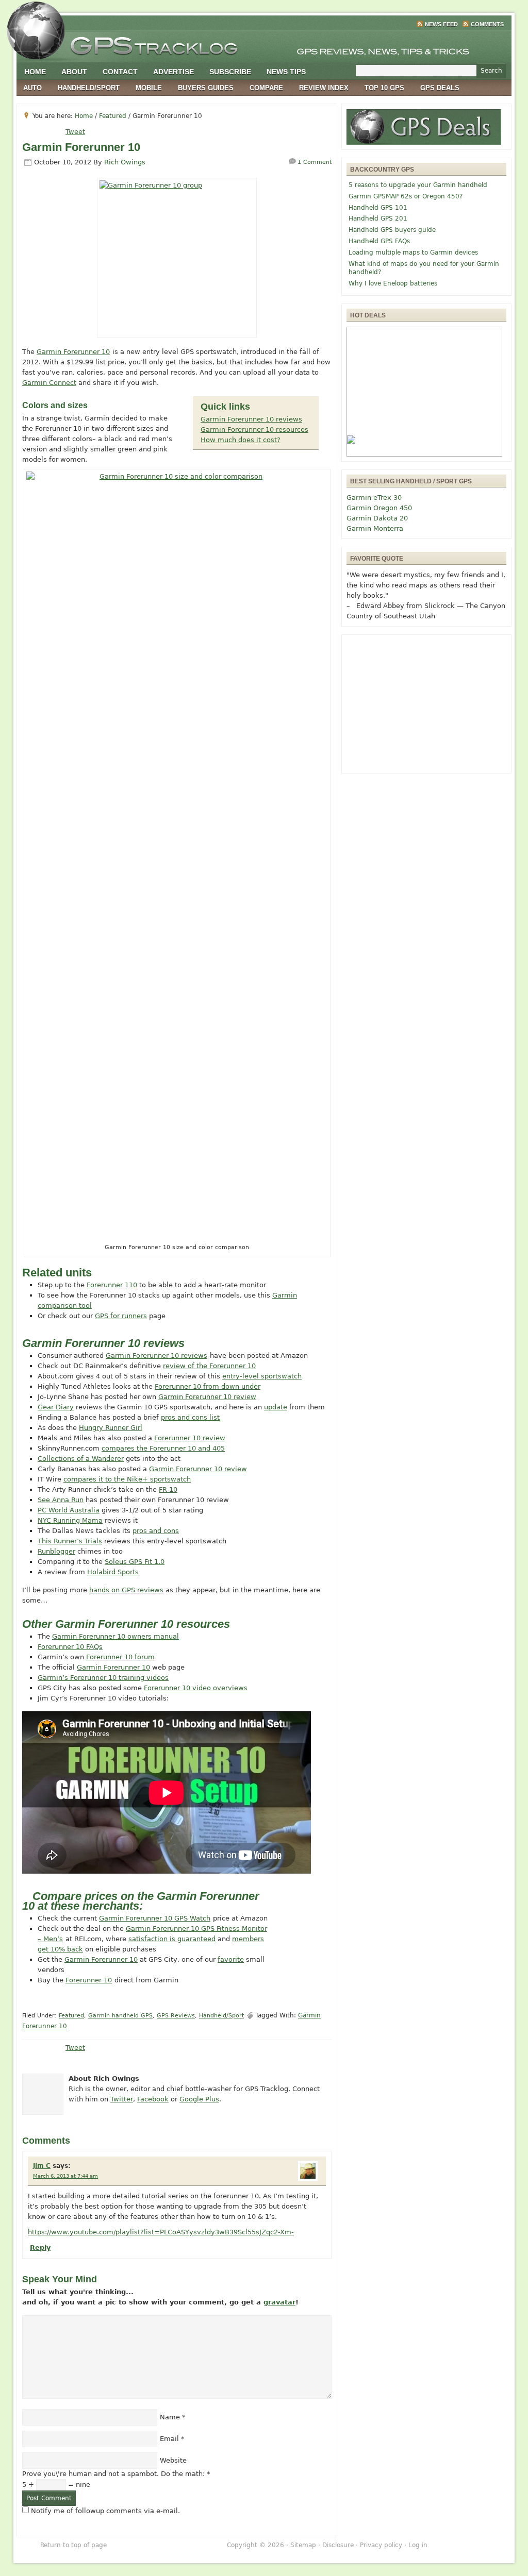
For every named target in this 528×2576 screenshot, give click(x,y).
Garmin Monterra (375, 528)
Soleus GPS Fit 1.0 (135, 1562)
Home (35, 72)
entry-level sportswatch (262, 1376)
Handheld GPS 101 (378, 208)
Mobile (149, 88)
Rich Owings (125, 162)
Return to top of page (73, 2545)
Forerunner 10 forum (120, 1657)
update (276, 1407)
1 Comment (315, 162)
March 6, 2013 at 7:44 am (65, 2176)
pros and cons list (190, 1417)
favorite (231, 1959)
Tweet (75, 132)
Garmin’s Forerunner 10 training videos (103, 1678)
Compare (266, 88)
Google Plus (199, 2099)
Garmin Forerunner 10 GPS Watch (155, 1918)
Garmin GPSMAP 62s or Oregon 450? (406, 196)
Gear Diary (56, 1407)
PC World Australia (69, 1510)
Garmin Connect (49, 383)
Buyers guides (206, 88)
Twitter (122, 2099)
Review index (324, 88)
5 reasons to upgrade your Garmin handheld (418, 185)
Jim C (42, 2166)
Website (173, 2460)
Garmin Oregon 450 (379, 508)
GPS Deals (440, 88)
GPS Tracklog (264, 43)
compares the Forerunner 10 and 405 (163, 1448)
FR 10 (168, 1489)
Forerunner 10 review (190, 1438)
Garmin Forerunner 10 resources (254, 430)
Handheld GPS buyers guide (392, 230)
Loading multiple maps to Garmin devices (413, 252)
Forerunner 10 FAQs (70, 1647)
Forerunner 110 (112, 1285)
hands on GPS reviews (126, 1590)
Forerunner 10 (89, 1980)
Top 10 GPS (384, 88)
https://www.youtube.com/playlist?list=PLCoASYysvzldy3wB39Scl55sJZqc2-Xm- (161, 2232)
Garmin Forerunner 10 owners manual (115, 1636)
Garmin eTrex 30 (374, 498)
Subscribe (230, 72)
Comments (487, 24)
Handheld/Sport (89, 88)
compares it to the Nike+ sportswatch (127, 1479)
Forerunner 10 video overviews (196, 1688)
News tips (286, 72)
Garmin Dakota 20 (377, 518)
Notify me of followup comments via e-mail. (105, 2511)
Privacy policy (381, 2545)
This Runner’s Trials (70, 1541)
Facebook (153, 2099)
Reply (40, 2247)
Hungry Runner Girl (111, 1428)
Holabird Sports (113, 1572)
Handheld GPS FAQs (379, 241)
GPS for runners (121, 1316)
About (74, 72)
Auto (32, 88)
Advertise (174, 72)
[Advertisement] (426, 704)
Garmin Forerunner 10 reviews (251, 419)
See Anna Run (61, 1500)
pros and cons (156, 1531)
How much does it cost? (241, 440)
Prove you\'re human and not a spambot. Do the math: (116, 2474)
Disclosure (338, 2545)
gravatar (279, 2302)
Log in (418, 2545)
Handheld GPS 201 (378, 218)
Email (169, 2439)
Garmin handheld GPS (120, 2016)
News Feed (441, 24)
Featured (71, 2016)
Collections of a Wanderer (81, 1459)
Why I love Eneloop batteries (393, 283)
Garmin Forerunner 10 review (207, 1397)
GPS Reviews (176, 2016)
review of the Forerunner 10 (209, 1366)
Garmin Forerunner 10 (73, 352)
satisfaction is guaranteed (172, 1939)
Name (170, 2417)
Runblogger (56, 1551)
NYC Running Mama (70, 1520)
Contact (120, 72)
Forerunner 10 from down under (208, 1386)
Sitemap (303, 2545)
